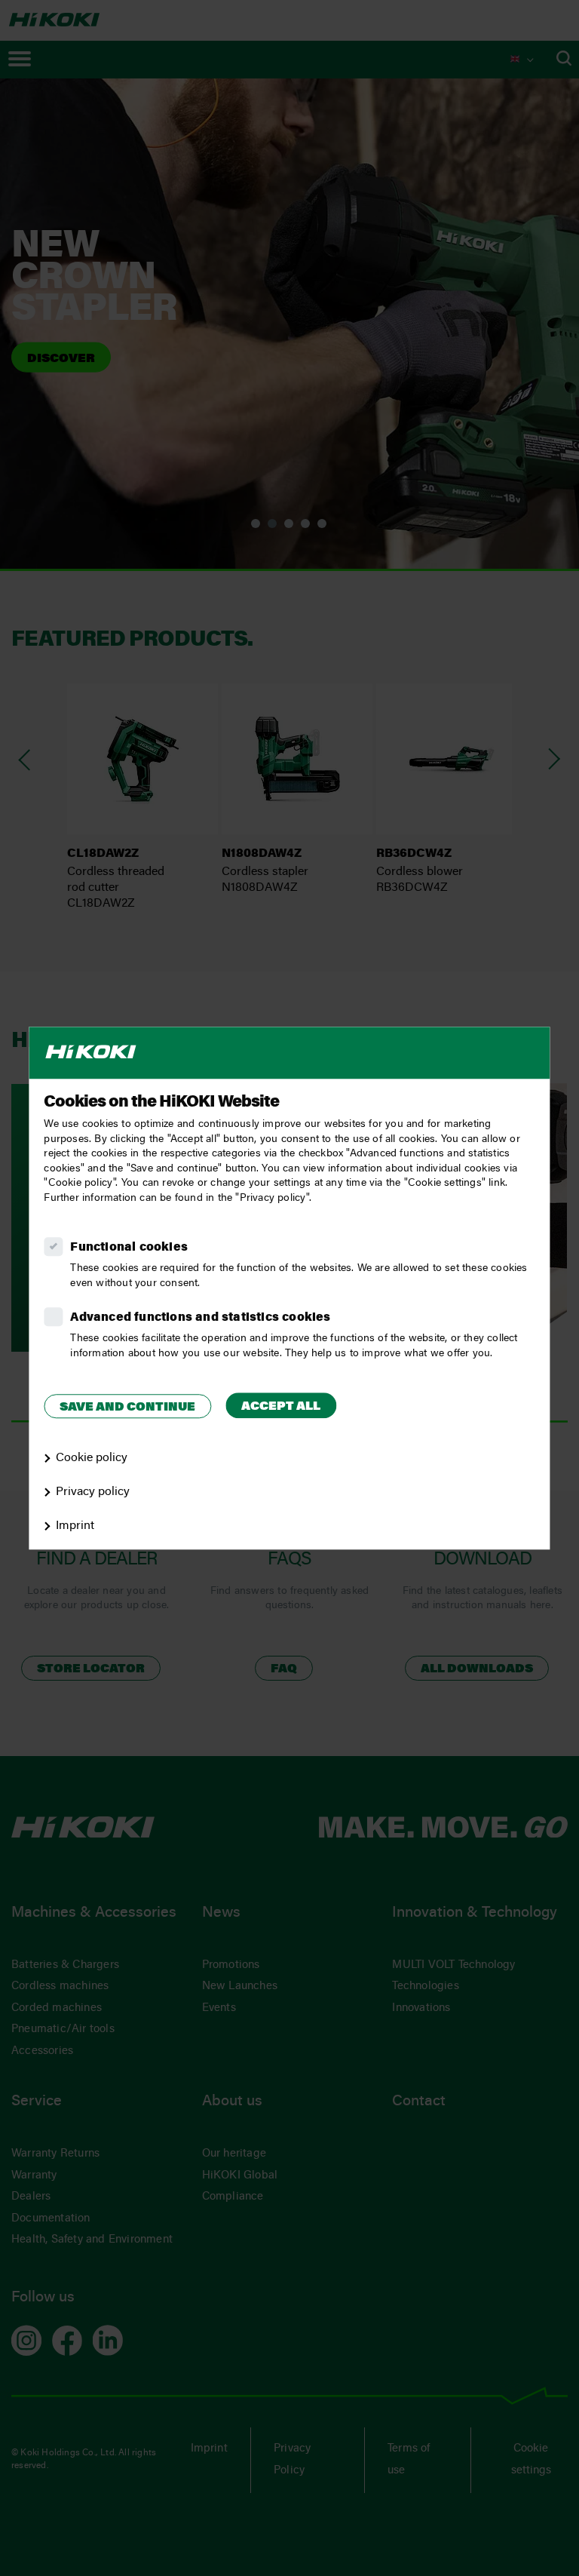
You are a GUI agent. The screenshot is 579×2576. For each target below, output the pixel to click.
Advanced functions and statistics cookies (200, 1318)
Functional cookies (129, 1248)
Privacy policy (93, 1492)
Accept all (281, 1407)
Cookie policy (92, 1458)
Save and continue (127, 1408)
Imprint (75, 1526)
